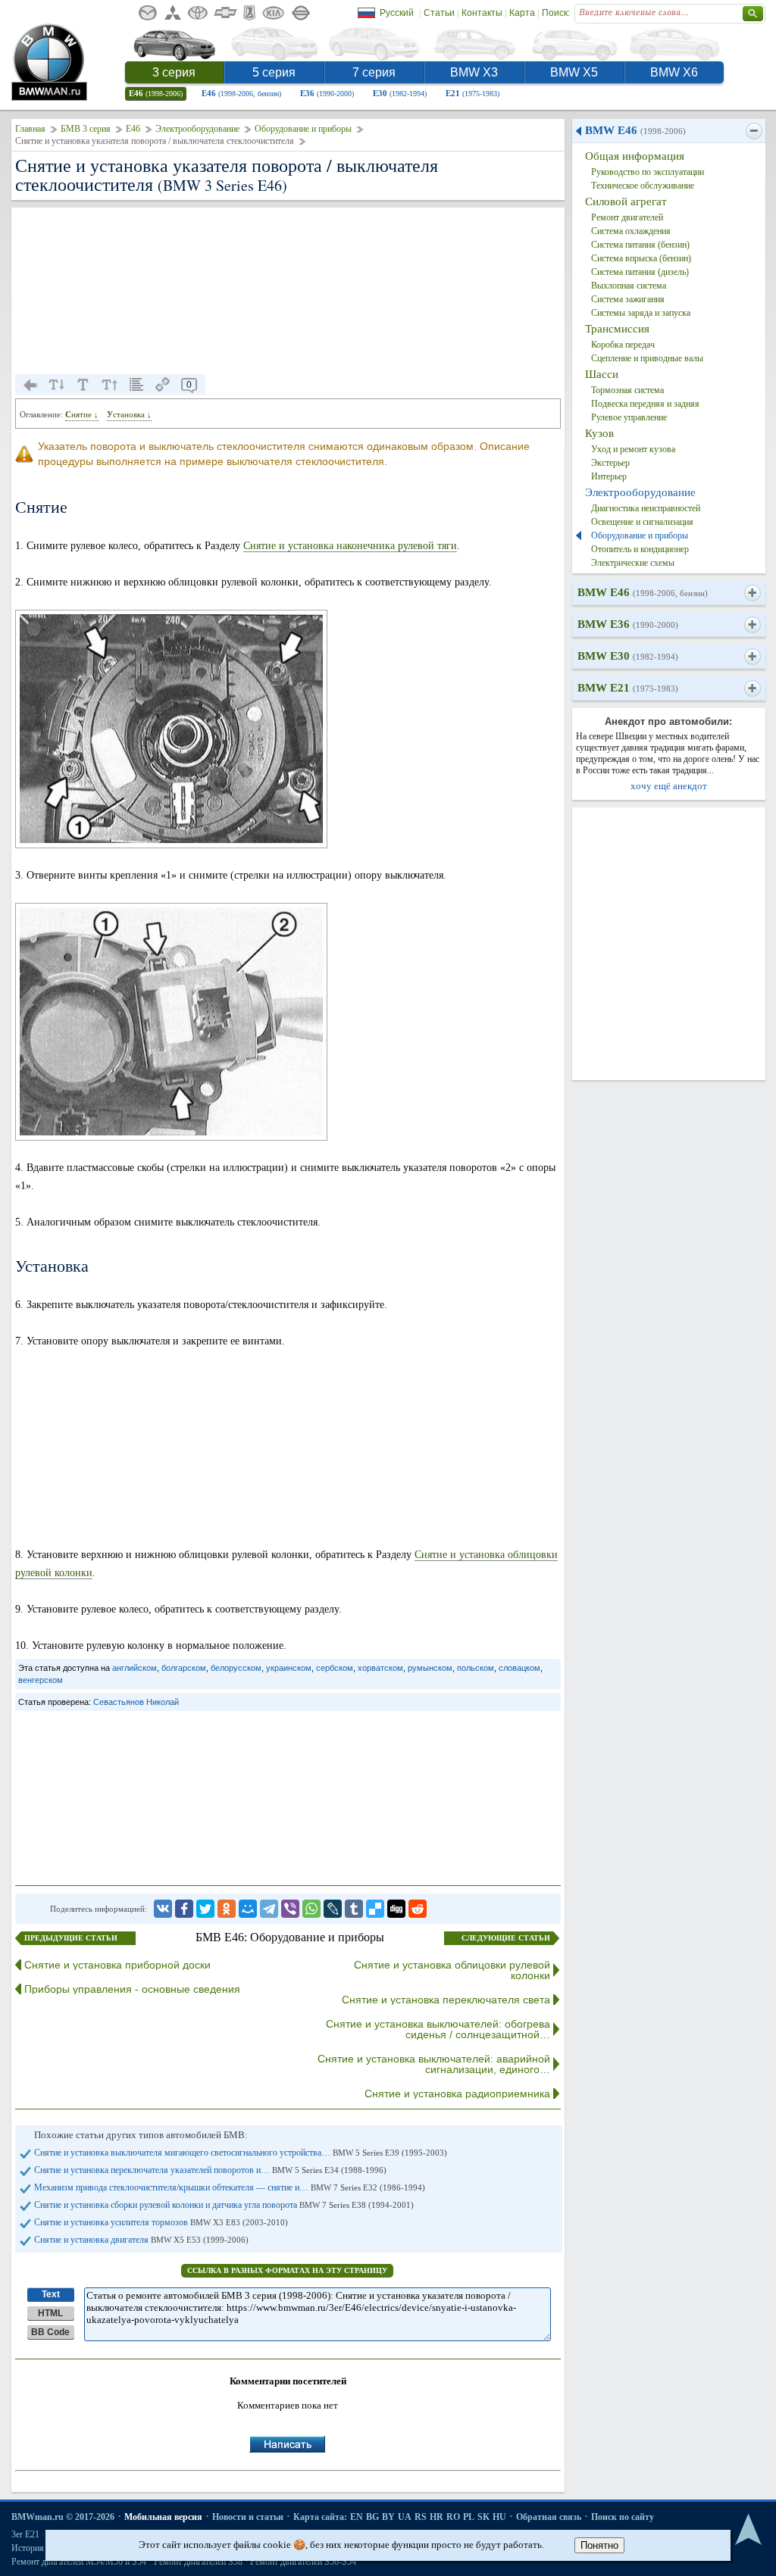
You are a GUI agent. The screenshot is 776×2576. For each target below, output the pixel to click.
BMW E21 (628, 688)
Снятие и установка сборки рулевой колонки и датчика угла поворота (224, 2205)
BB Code (50, 2332)
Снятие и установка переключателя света (446, 2000)
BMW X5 (574, 72)
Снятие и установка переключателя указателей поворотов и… (210, 2170)
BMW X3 (474, 72)
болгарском (184, 1668)
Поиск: (556, 13)
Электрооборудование (197, 129)
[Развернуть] (752, 593)
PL (469, 2517)
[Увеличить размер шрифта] (110, 385)
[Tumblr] (354, 1909)
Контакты (482, 13)
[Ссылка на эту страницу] (163, 385)
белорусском (236, 1668)
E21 (472, 93)
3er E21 (25, 2534)
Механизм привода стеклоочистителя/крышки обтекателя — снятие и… (230, 2187)
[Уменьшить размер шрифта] (57, 385)
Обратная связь (549, 2517)
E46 (156, 93)
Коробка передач (623, 345)
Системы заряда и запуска (641, 313)
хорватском (380, 1668)
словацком (519, 1668)
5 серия (274, 72)
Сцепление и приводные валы (647, 358)
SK (483, 2517)
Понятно (599, 2545)
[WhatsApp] (311, 1909)
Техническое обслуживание (643, 186)
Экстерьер (610, 463)
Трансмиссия (617, 329)
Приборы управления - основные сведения (132, 1989)
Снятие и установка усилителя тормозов (161, 2222)
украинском (289, 1668)
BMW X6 (674, 72)
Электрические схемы (633, 563)
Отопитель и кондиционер (640, 549)
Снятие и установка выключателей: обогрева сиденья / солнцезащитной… (438, 2029)
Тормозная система (627, 390)
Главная (30, 129)
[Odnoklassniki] (227, 1909)
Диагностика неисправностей (646, 508)
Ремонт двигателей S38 (198, 2562)
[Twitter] (205, 1909)
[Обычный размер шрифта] (83, 385)
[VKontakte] (163, 1909)
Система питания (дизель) (640, 272)
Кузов (599, 433)
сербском (335, 1668)
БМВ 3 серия (86, 129)
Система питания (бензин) (640, 245)
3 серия (174, 72)
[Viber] (290, 1909)
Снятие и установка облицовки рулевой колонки (452, 1970)
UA (405, 2517)
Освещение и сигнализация (642, 522)
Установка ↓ (129, 414)
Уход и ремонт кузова (633, 449)
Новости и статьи (248, 2517)
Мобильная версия (163, 2517)
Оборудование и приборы (303, 129)
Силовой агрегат (626, 201)
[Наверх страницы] (748, 2530)
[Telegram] (269, 1909)
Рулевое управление (629, 417)
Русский (397, 13)
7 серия (374, 72)
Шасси (602, 374)
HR (436, 2517)
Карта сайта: (320, 2517)
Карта (522, 13)
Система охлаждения (631, 231)
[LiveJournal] (333, 1909)
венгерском (41, 1680)
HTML (50, 2313)
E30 (400, 93)
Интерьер (609, 476)
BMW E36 (628, 624)
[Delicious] (375, 1909)
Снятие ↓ (82, 414)
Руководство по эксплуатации (648, 172)
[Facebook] (184, 1909)
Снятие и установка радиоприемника (457, 2094)
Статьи (439, 13)
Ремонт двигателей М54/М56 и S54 (79, 2562)
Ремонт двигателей (627, 217)
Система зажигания (628, 299)
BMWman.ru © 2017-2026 (63, 2517)
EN (357, 2517)
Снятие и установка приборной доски (117, 1965)
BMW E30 (628, 656)
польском (476, 1668)
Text (51, 2294)
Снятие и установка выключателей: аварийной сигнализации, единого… (434, 2064)
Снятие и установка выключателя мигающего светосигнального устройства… (241, 2153)
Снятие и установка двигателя (141, 2240)
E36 (327, 93)
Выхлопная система (629, 286)
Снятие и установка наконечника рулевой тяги (350, 546)
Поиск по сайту (623, 2517)
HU (499, 2517)
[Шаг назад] (30, 385)
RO (453, 2517)
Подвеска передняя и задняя (645, 404)
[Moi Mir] (248, 1909)
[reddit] (418, 1909)
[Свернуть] (754, 131)
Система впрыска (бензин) (641, 258)
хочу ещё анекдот (669, 786)
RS (421, 2517)
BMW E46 (635, 130)
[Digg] (396, 1909)
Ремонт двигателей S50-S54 (303, 2562)
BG (372, 2517)
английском (135, 1668)
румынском (430, 1668)
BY (388, 2517)
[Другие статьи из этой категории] (136, 385)
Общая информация (635, 156)
